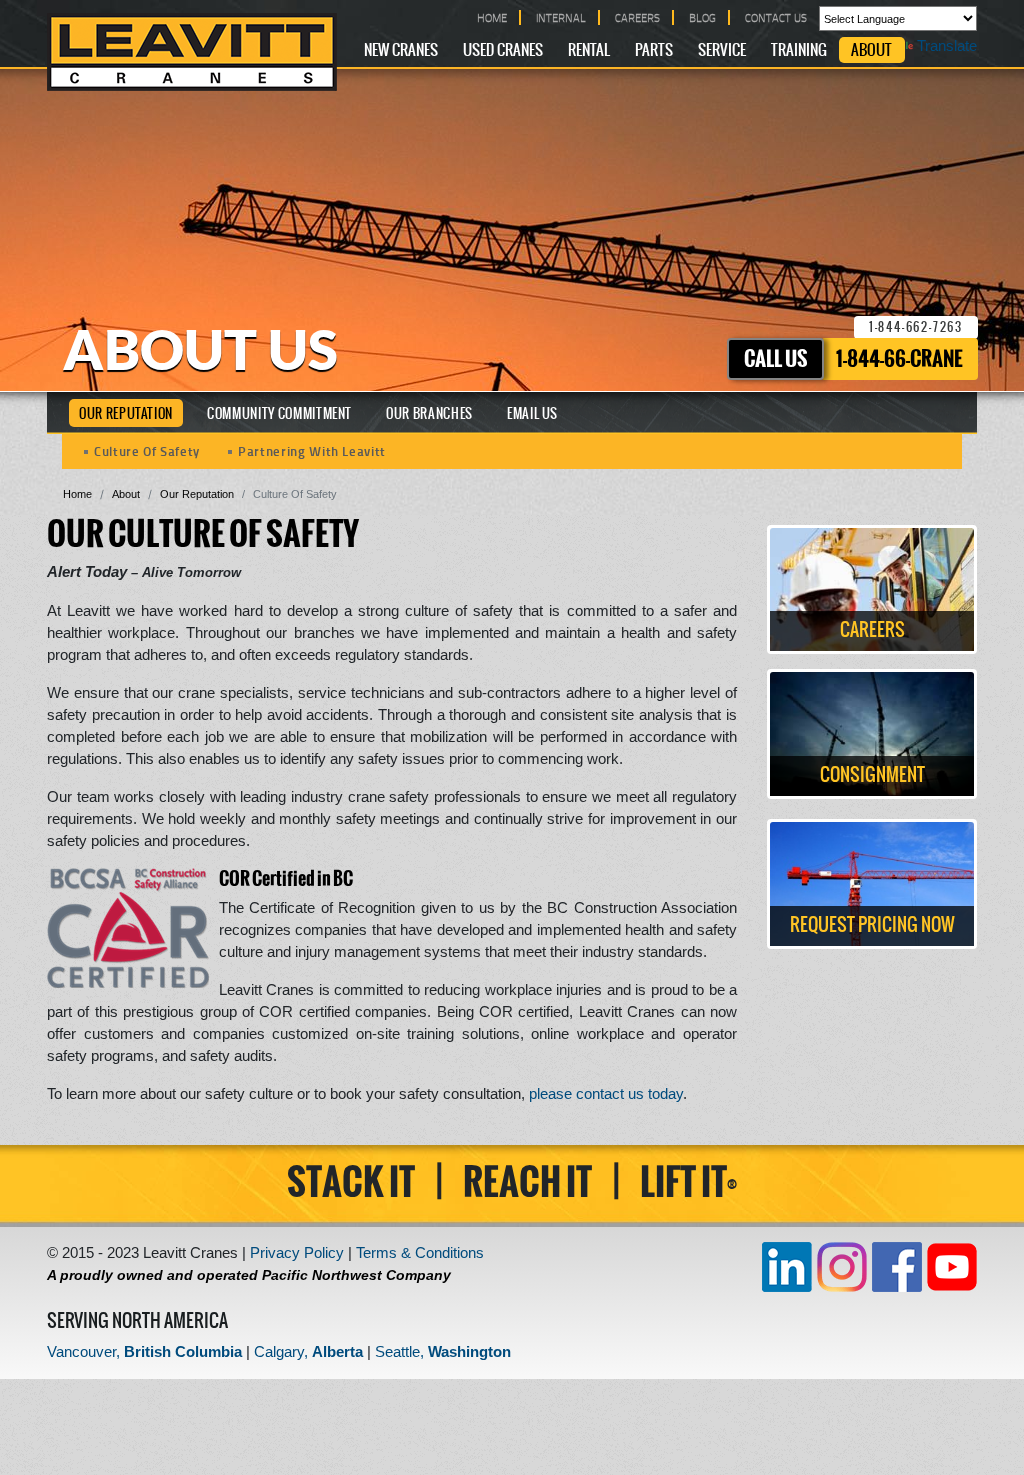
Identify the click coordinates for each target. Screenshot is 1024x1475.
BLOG (702, 17)
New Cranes (401, 50)
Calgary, (308, 1351)
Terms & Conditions (420, 1252)
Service (722, 50)
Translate (947, 45)
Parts (654, 50)
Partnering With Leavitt (312, 450)
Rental (589, 50)
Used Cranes (503, 50)
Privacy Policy (297, 1252)
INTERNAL (561, 17)
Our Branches (429, 414)
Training (799, 50)
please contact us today (606, 1093)
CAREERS (637, 17)
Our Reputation (126, 414)
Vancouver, (144, 1351)
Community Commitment (279, 414)
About (871, 50)
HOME (492, 17)
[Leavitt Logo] (192, 52)
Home (77, 494)
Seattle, (443, 1351)
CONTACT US (776, 17)
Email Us (532, 414)
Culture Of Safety (147, 450)
